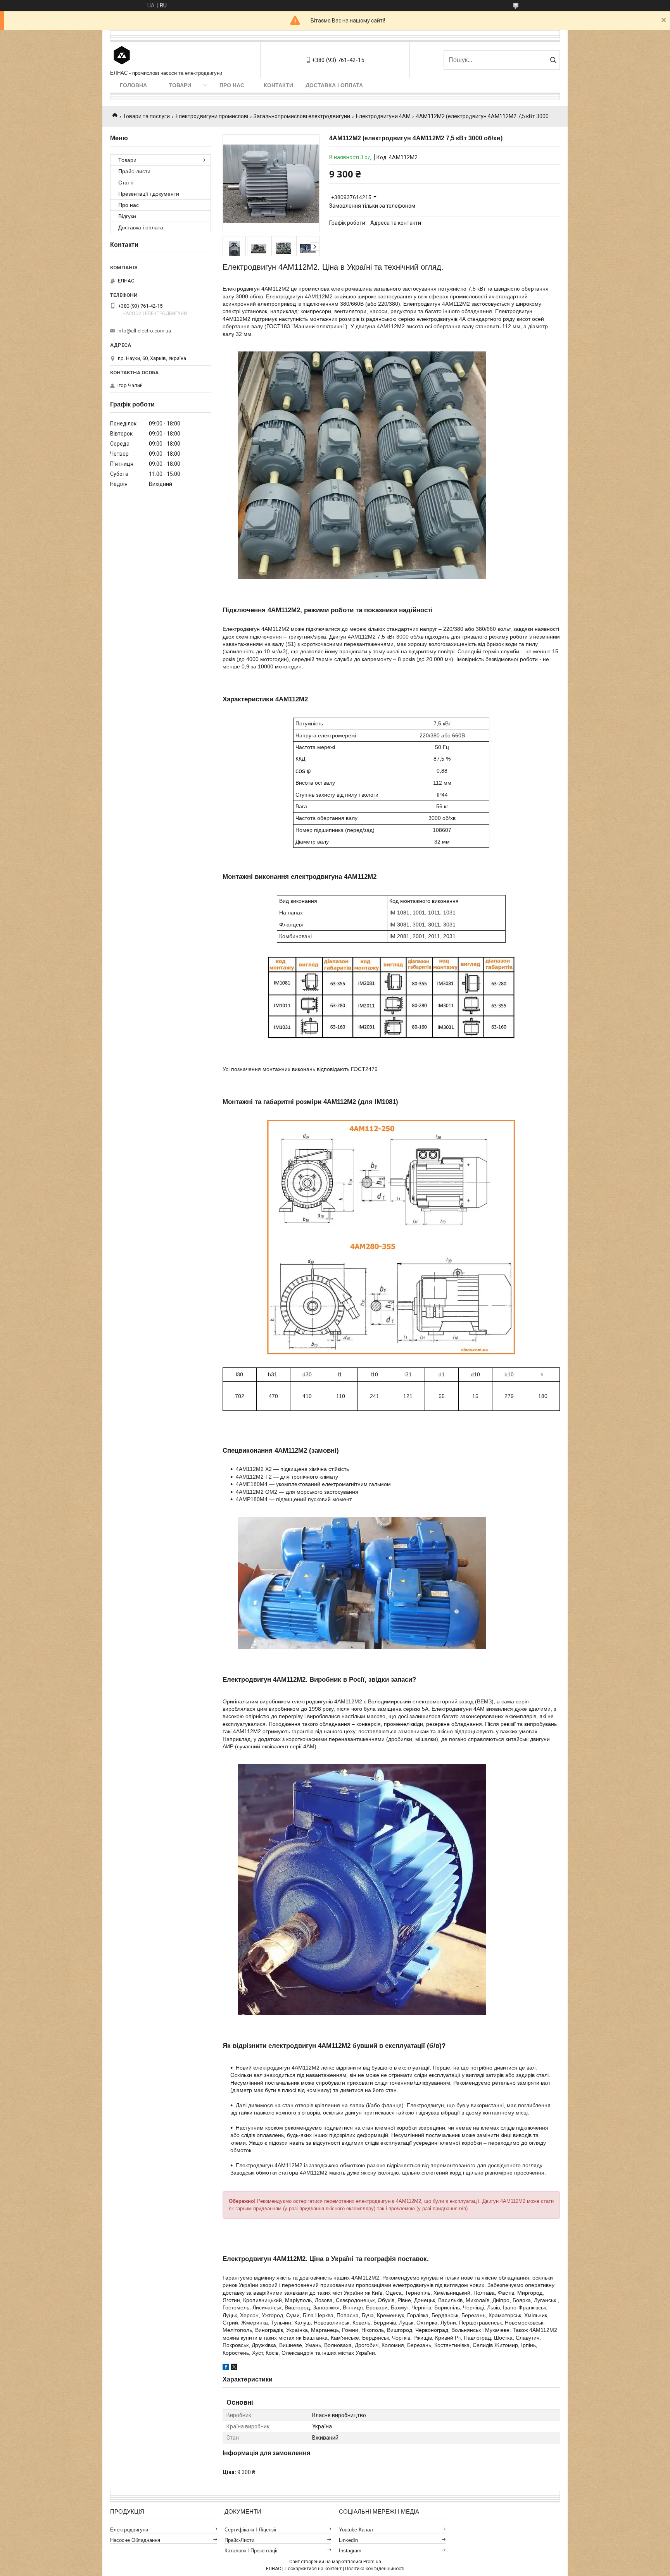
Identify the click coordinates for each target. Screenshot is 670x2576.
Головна (133, 85)
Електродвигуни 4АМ (383, 116)
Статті (126, 183)
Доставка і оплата (334, 85)
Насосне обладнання (135, 2540)
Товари (180, 85)
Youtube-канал (356, 2530)
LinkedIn (348, 2540)
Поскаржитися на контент (313, 2569)
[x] (234, 2368)
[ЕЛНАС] (122, 56)
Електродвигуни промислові (212, 116)
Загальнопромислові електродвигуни (302, 116)
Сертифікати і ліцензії (250, 2530)
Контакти (278, 85)
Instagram (350, 2551)
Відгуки (127, 216)
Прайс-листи (134, 171)
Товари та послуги (146, 116)
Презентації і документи (149, 194)
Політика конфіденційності (375, 2569)
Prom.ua (372, 2562)
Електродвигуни (129, 2530)
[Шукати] (553, 60)
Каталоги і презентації (251, 2551)
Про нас (232, 85)
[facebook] (226, 2368)
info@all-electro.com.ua (144, 331)
